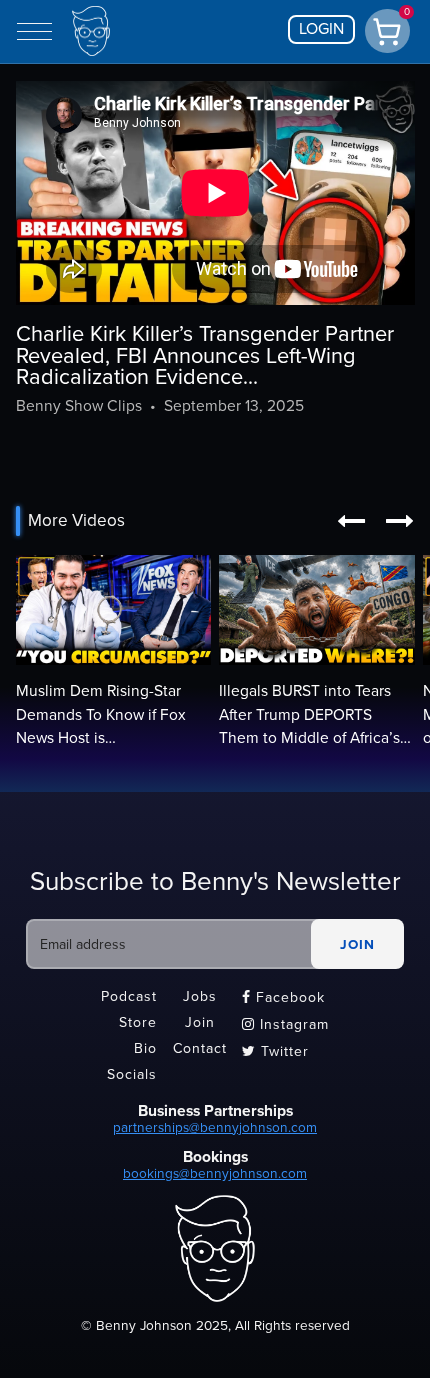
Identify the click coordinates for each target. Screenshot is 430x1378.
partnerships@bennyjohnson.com (215, 1127)
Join (200, 1022)
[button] (351, 521)
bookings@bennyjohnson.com (215, 1173)
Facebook (283, 997)
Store (138, 1022)
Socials (132, 1074)
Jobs (200, 996)
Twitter (275, 1051)
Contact (200, 1048)
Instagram (285, 1024)
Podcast (129, 996)
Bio (145, 1048)
